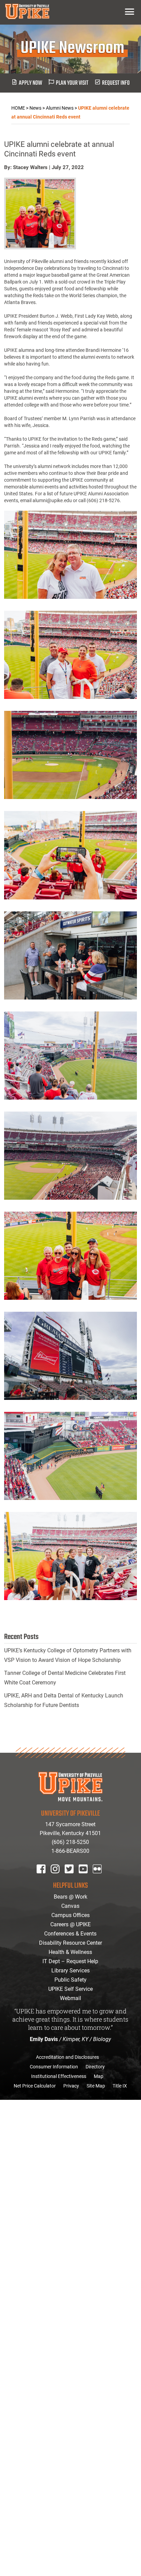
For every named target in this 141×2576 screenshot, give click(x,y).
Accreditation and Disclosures (67, 2057)
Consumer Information (54, 2067)
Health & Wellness (70, 1952)
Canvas (70, 1906)
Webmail (70, 1998)
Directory (95, 2067)
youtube (88, 1878)
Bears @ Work (70, 1897)
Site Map (96, 2086)
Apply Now (30, 83)
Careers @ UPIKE (70, 1924)
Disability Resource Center (70, 1943)
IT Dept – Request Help (70, 1961)
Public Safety (70, 1980)
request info (116, 83)
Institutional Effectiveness (59, 2076)
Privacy (71, 2086)
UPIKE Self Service (70, 1989)
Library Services (70, 1971)
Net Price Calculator (35, 2086)
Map (99, 2076)
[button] (130, 11)
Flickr (99, 1878)
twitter (72, 1878)
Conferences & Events (70, 1934)
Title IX (120, 2086)
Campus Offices (70, 1915)
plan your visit (72, 83)
